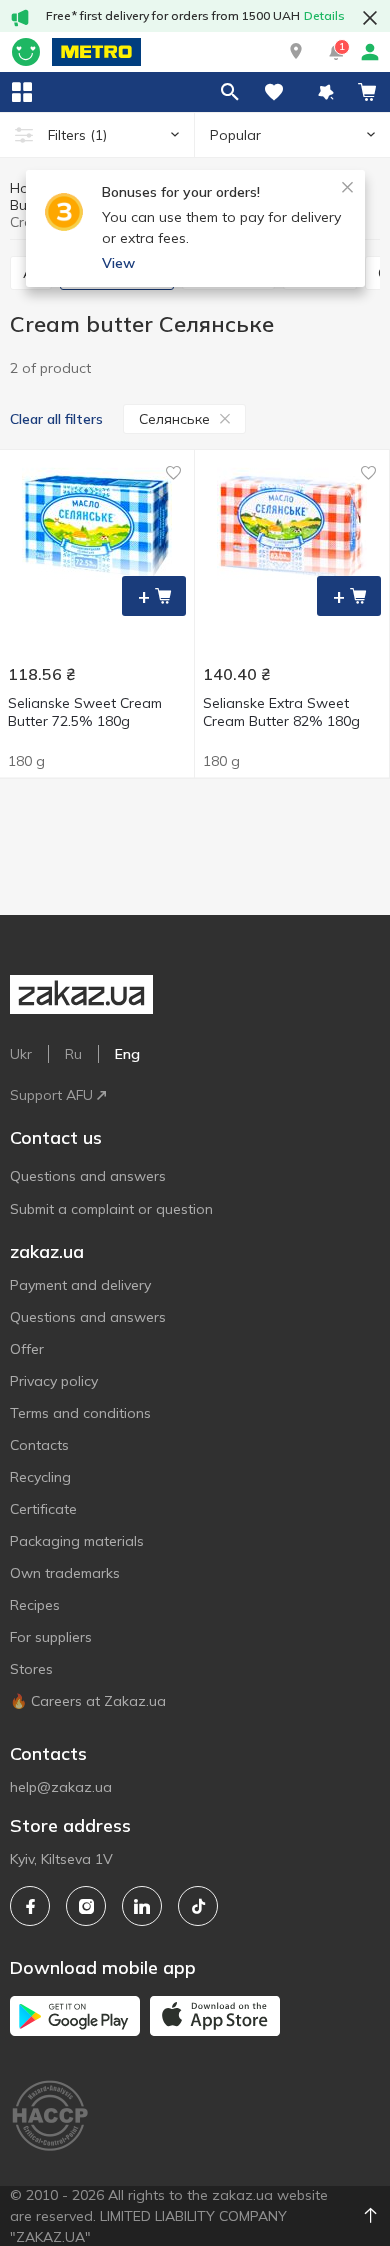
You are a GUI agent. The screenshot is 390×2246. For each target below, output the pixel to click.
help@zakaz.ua (61, 1787)
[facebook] (30, 1906)
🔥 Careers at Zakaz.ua (88, 1701)
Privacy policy (54, 1381)
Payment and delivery (80, 1285)
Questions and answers (88, 1176)
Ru (73, 1054)
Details (324, 15)
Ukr (21, 1054)
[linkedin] (142, 1906)
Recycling (40, 1477)
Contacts (39, 1445)
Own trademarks (65, 1573)
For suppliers (51, 1637)
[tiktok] (198, 1906)
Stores (31, 1669)
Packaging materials (77, 1541)
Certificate (43, 1509)
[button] (296, 52)
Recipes (35, 1605)
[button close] (370, 18)
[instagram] (86, 1906)
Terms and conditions (80, 1413)
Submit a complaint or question (111, 1209)
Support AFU (51, 1095)
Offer (27, 1349)
